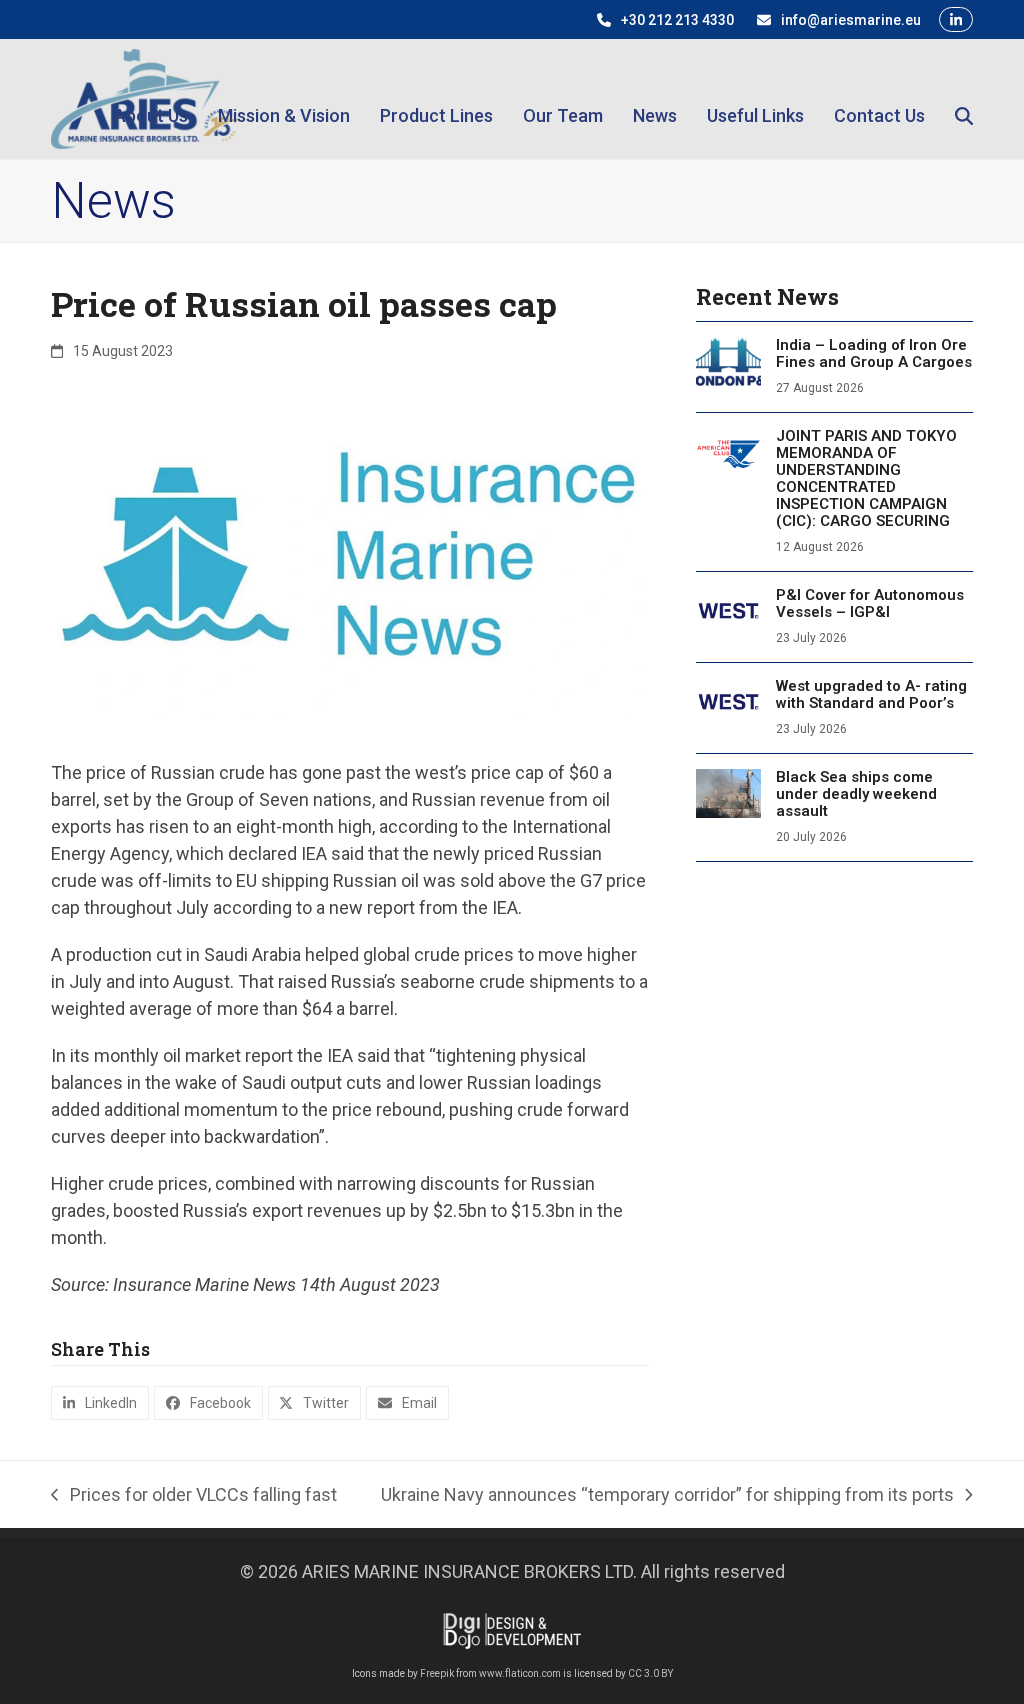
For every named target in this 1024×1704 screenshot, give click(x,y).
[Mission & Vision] (284, 98)
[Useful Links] (755, 98)
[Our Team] (563, 98)
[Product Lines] (436, 98)
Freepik (437, 1673)
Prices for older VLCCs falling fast (193, 1496)
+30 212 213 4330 (677, 20)
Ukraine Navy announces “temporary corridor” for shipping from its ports (667, 1496)
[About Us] (151, 98)
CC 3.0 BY (650, 1673)
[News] (655, 98)
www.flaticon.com (520, 1673)
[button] (964, 98)
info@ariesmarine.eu (851, 20)
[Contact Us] (879, 98)
